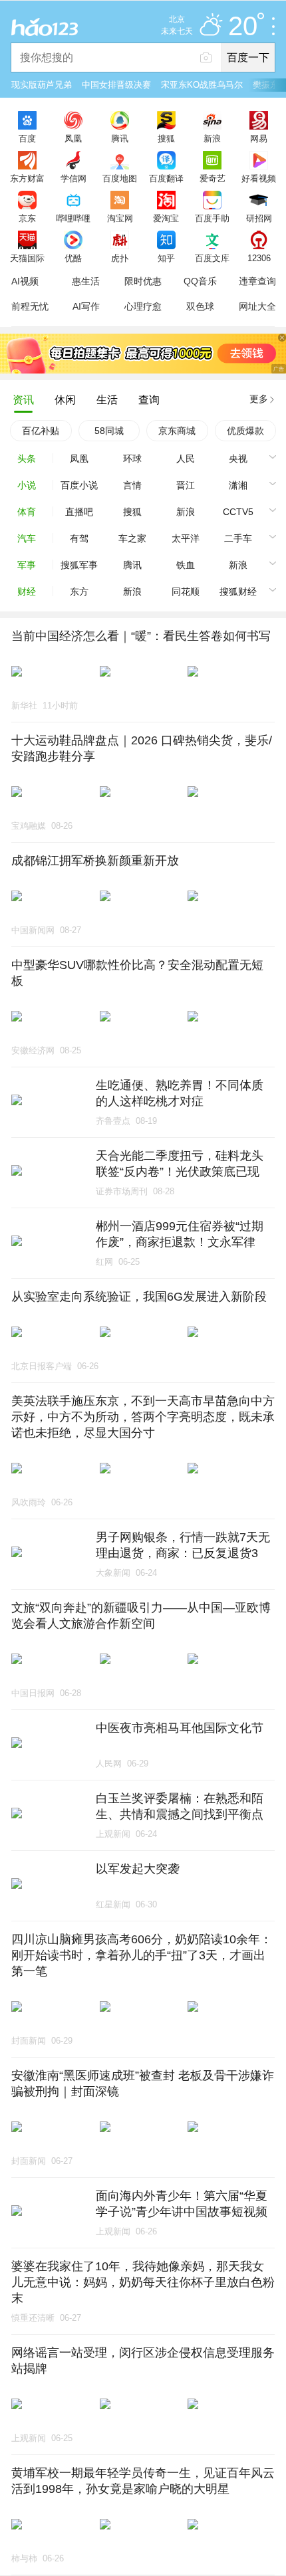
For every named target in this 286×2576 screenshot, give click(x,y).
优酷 (73, 258)
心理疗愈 (143, 306)
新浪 (212, 138)
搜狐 (166, 138)
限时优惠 (143, 281)
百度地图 (120, 178)
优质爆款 (245, 431)
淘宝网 (120, 218)
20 (243, 27)
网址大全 (257, 306)
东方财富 (27, 178)
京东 (27, 218)
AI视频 (25, 281)
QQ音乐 (200, 281)
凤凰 (73, 138)
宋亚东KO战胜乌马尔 (202, 85)
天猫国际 (27, 258)
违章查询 (257, 281)
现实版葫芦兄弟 (42, 85)
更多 (259, 399)
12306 (259, 258)
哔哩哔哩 (73, 218)
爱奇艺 (213, 178)
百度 (27, 138)
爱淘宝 (166, 218)
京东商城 (177, 431)
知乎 (166, 258)
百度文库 (212, 258)
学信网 (73, 178)
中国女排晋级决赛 (116, 85)
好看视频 (259, 178)
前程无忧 (30, 306)
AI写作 (86, 306)
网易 (259, 138)
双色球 (200, 306)
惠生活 (86, 281)
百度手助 (212, 218)
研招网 (259, 218)
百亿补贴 (41, 431)
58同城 (109, 431)
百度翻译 (166, 178)
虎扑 (120, 258)
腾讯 (120, 138)
